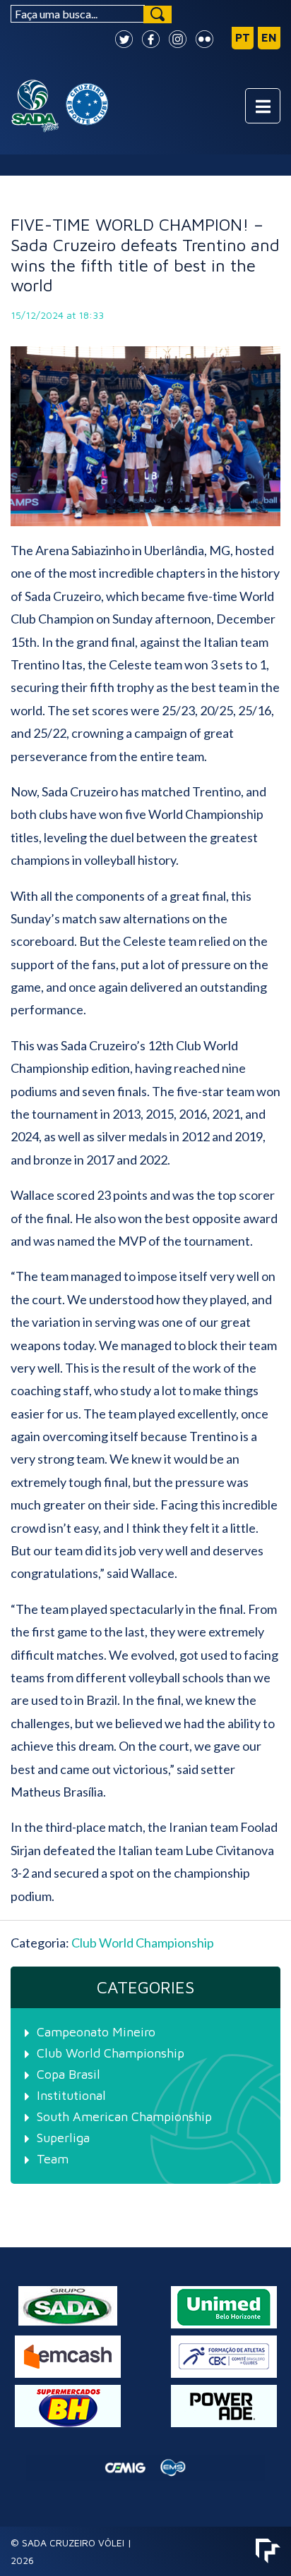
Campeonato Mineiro (96, 2032)
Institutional (71, 2095)
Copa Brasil (69, 2074)
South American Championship (124, 2116)
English (269, 38)
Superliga (63, 2138)
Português (243, 38)
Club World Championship (143, 1943)
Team (53, 2159)
